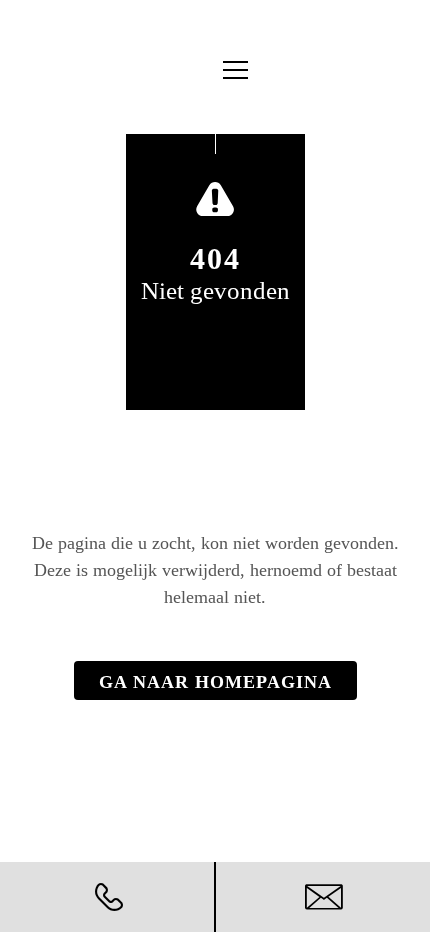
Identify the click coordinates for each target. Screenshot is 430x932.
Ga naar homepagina (215, 682)
